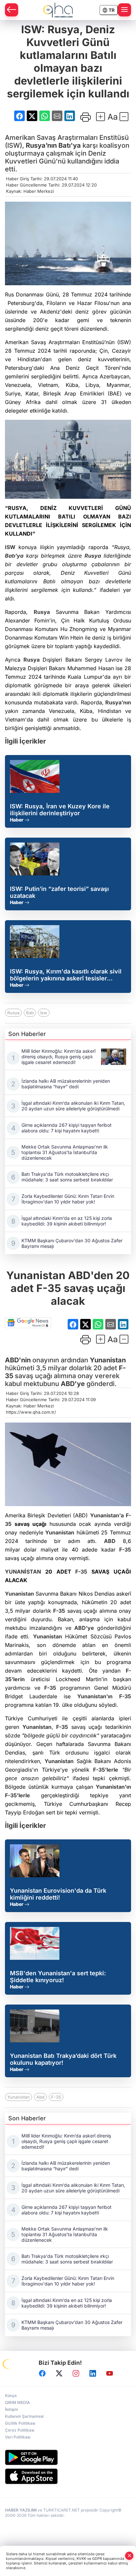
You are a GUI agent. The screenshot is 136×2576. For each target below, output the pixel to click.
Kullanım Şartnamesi (24, 2416)
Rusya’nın (41, 145)
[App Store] (68, 2476)
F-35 (125, 1550)
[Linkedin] (93, 2374)
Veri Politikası (18, 2437)
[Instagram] (76, 2374)
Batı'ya (70, 145)
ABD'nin (18, 1360)
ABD (110, 1541)
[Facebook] (42, 2374)
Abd (40, 2097)
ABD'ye (73, 1384)
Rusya (93, 556)
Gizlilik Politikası (20, 2423)
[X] (59, 2374)
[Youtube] (110, 2374)
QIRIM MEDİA (17, 2402)
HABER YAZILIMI (21, 2510)
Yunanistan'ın (95, 1696)
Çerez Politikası (20, 2430)
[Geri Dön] (12, 10)
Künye (11, 2396)
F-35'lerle (106, 1770)
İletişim (12, 2409)
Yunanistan (108, 1360)
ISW (10, 547)
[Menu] (124, 10)
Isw (44, 1013)
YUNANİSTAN (23, 1572)
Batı (30, 1013)
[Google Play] (68, 2457)
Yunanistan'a (107, 1515)
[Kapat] (129, 2556)
